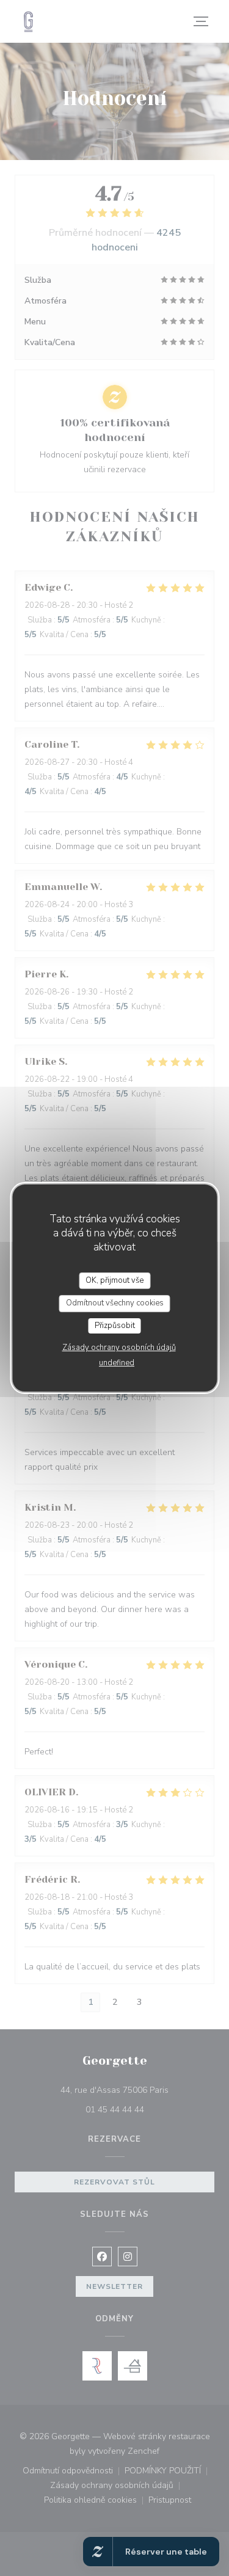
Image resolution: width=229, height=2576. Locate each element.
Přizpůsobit (115, 1326)
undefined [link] (117, 1363)
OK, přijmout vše (114, 1280)
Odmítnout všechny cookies (115, 1303)
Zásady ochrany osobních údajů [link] (119, 1348)
